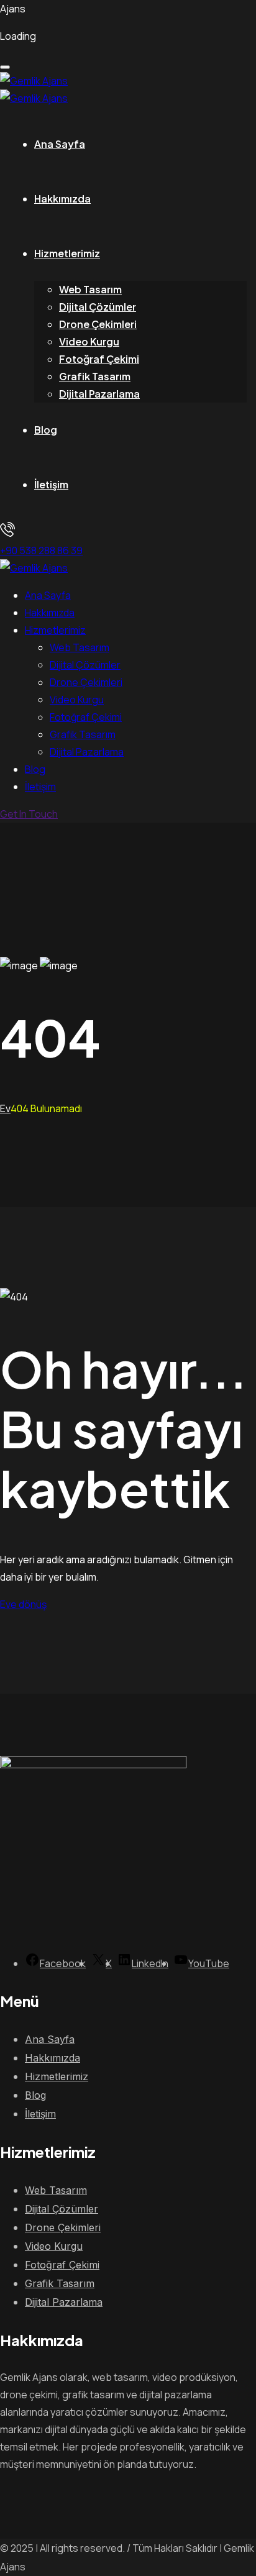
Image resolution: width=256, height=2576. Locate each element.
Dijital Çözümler (98, 307)
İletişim (51, 484)
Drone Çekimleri (98, 324)
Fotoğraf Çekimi (99, 359)
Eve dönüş (23, 1604)
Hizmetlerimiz (67, 253)
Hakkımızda (62, 199)
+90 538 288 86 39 (41, 550)
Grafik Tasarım (95, 376)
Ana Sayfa (60, 144)
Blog (46, 430)
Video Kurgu (89, 341)
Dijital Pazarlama (99, 394)
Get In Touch (29, 814)
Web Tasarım (90, 289)
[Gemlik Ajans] (34, 81)
